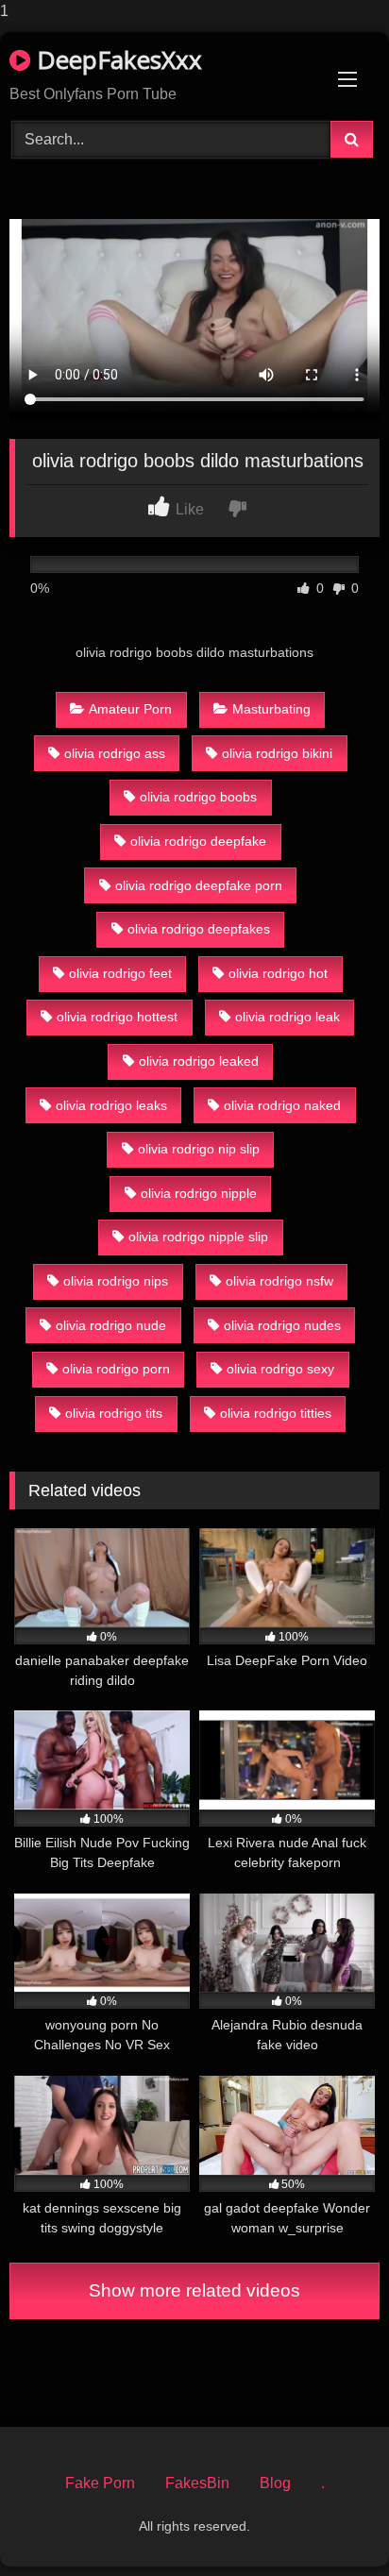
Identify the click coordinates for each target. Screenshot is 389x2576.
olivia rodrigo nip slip (199, 1149)
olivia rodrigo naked (282, 1105)
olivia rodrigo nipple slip (198, 1237)
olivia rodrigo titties (276, 1413)
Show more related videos (194, 2290)
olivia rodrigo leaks (111, 1105)
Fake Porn (100, 2483)
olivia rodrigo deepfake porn (199, 885)
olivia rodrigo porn (116, 1369)
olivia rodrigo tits (114, 1413)
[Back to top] (330, 2524)
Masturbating (271, 709)
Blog (275, 2483)
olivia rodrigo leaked (199, 1061)
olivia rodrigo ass (115, 753)
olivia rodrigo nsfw (279, 1281)
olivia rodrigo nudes (282, 1325)
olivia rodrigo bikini (277, 753)
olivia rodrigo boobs (198, 797)
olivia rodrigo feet (120, 973)
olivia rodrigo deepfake (198, 841)
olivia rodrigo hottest (117, 1017)
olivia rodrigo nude (111, 1325)
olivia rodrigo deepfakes (199, 929)
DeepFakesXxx (116, 59)
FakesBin (197, 2483)
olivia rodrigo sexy (280, 1369)
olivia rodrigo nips (116, 1281)
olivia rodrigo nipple (199, 1193)
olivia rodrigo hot (278, 973)
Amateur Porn (130, 709)
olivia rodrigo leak (288, 1017)
